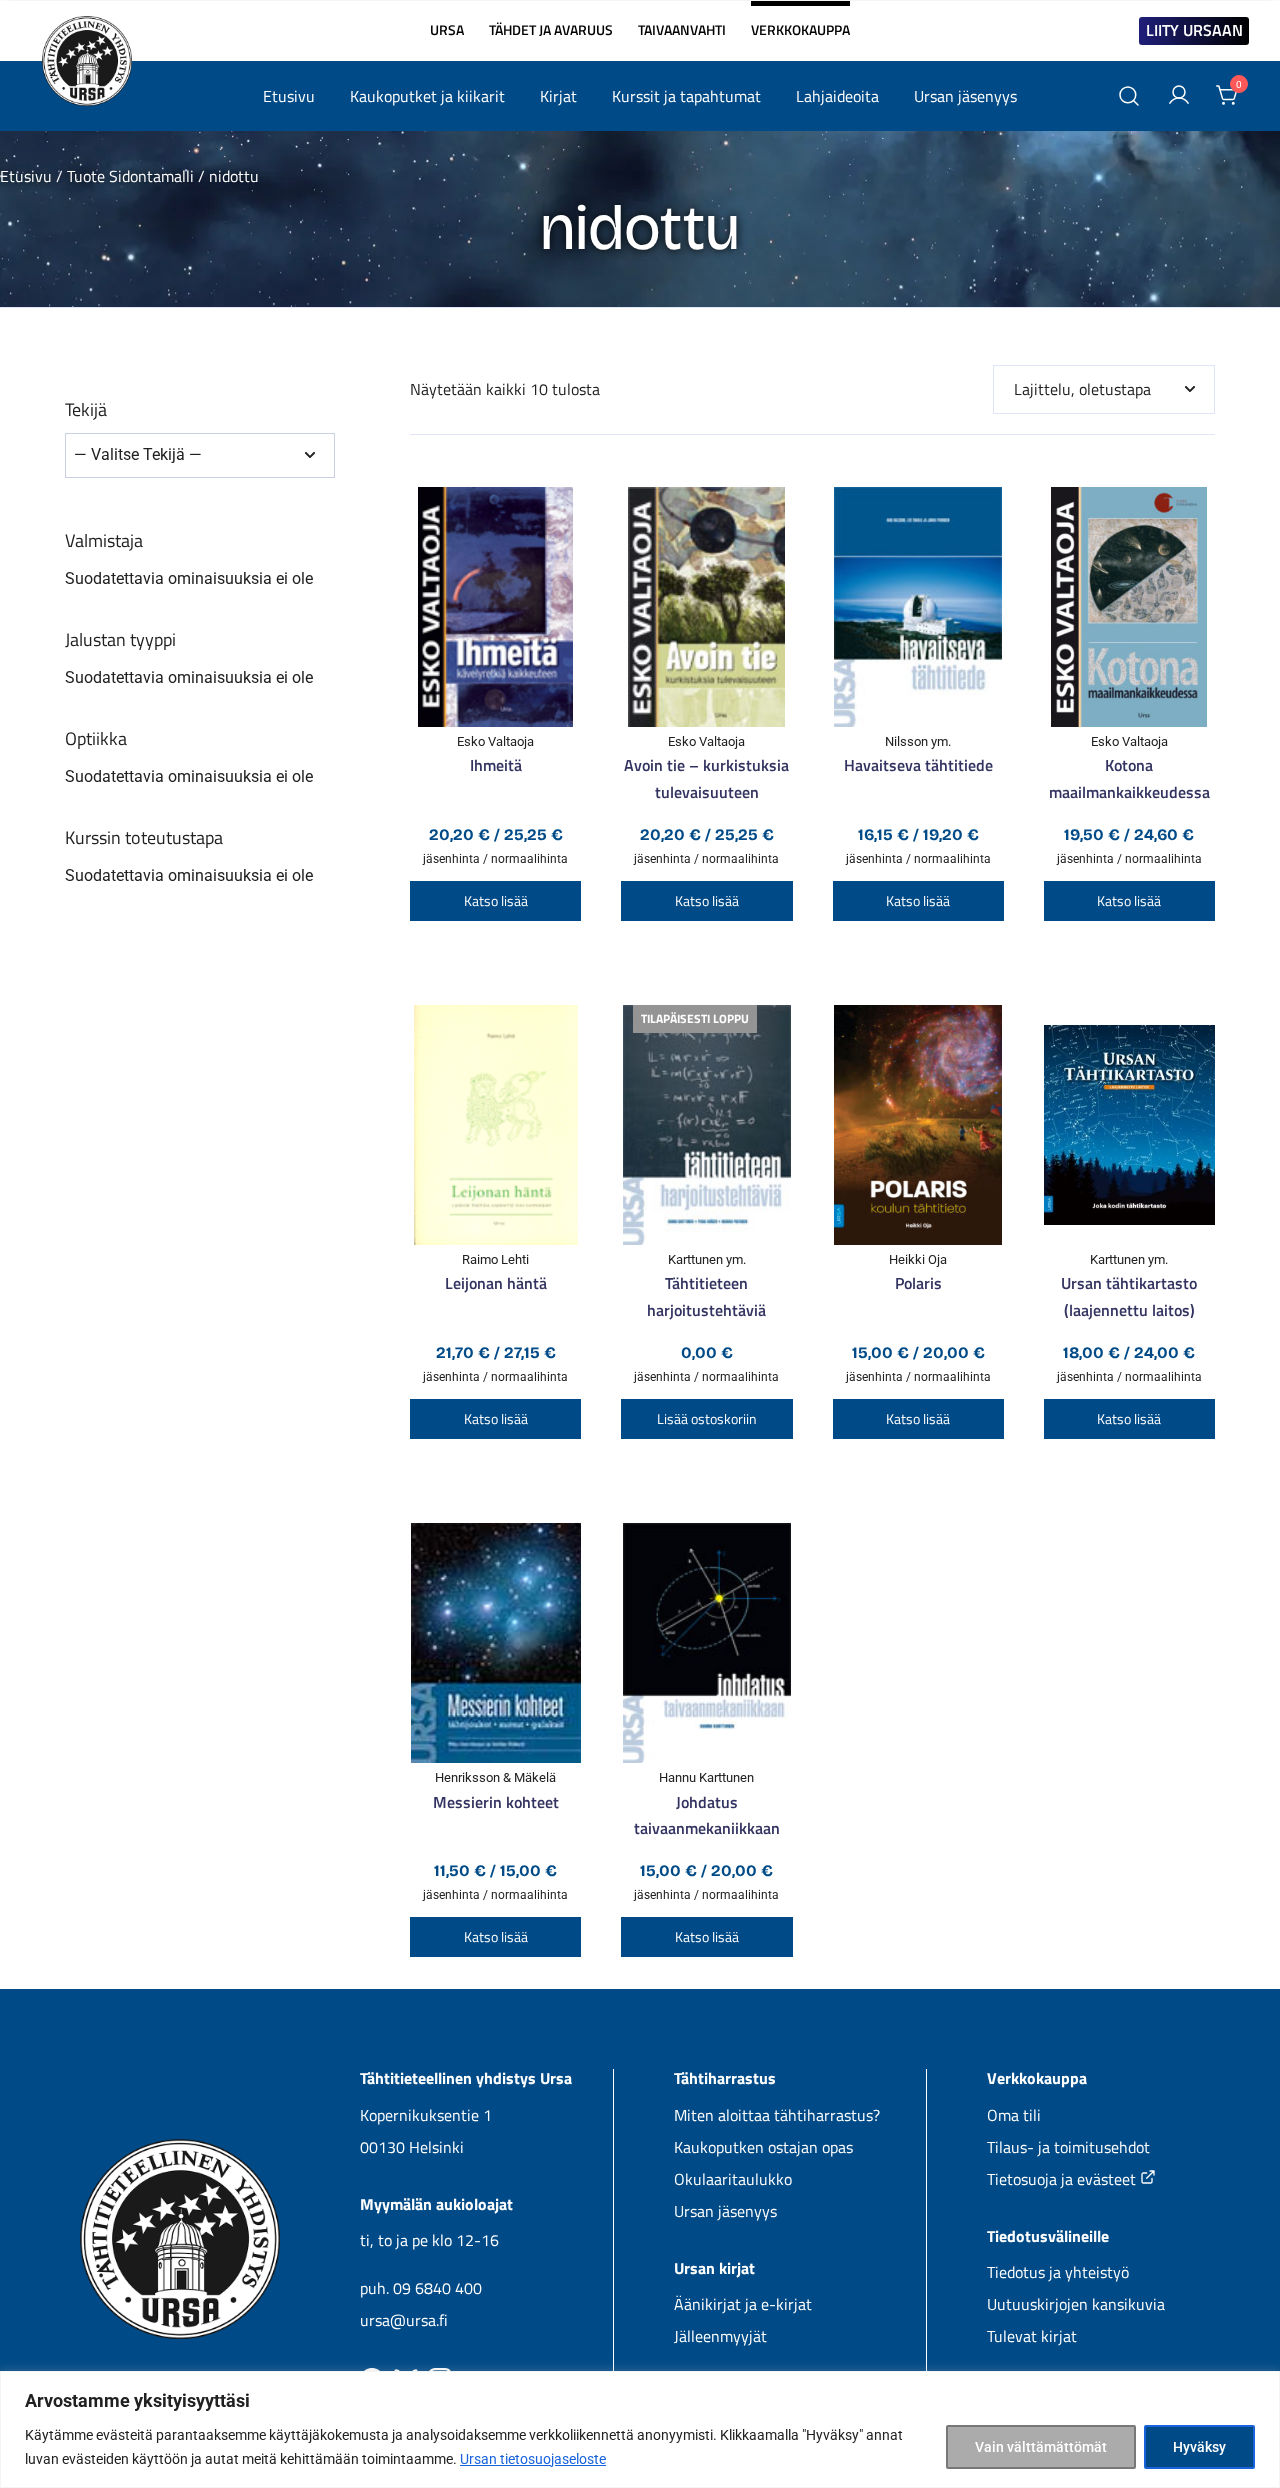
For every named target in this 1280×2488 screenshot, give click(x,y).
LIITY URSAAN (1194, 30)
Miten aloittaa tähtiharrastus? (777, 2115)
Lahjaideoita (837, 96)
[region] (640, 2429)
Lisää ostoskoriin (707, 1418)
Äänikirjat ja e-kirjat (743, 2304)
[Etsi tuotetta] (1129, 96)
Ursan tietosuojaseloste (533, 2459)
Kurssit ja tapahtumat (686, 96)
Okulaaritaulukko (733, 2179)
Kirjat (558, 96)
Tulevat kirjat (1032, 2336)
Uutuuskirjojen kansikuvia (1076, 2304)
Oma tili (1014, 2115)
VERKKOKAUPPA (800, 21)
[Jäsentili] (1179, 96)
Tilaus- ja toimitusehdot (1068, 2147)
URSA (447, 30)
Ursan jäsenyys (965, 96)
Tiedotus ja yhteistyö (1058, 2272)
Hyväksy (1199, 2447)
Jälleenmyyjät (720, 2336)
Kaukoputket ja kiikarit (427, 96)
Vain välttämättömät (1041, 2447)
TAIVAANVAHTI (682, 30)
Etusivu (289, 96)
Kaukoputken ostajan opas (763, 2147)
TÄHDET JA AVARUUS (551, 30)
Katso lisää (496, 900)
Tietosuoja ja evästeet (1063, 2179)
